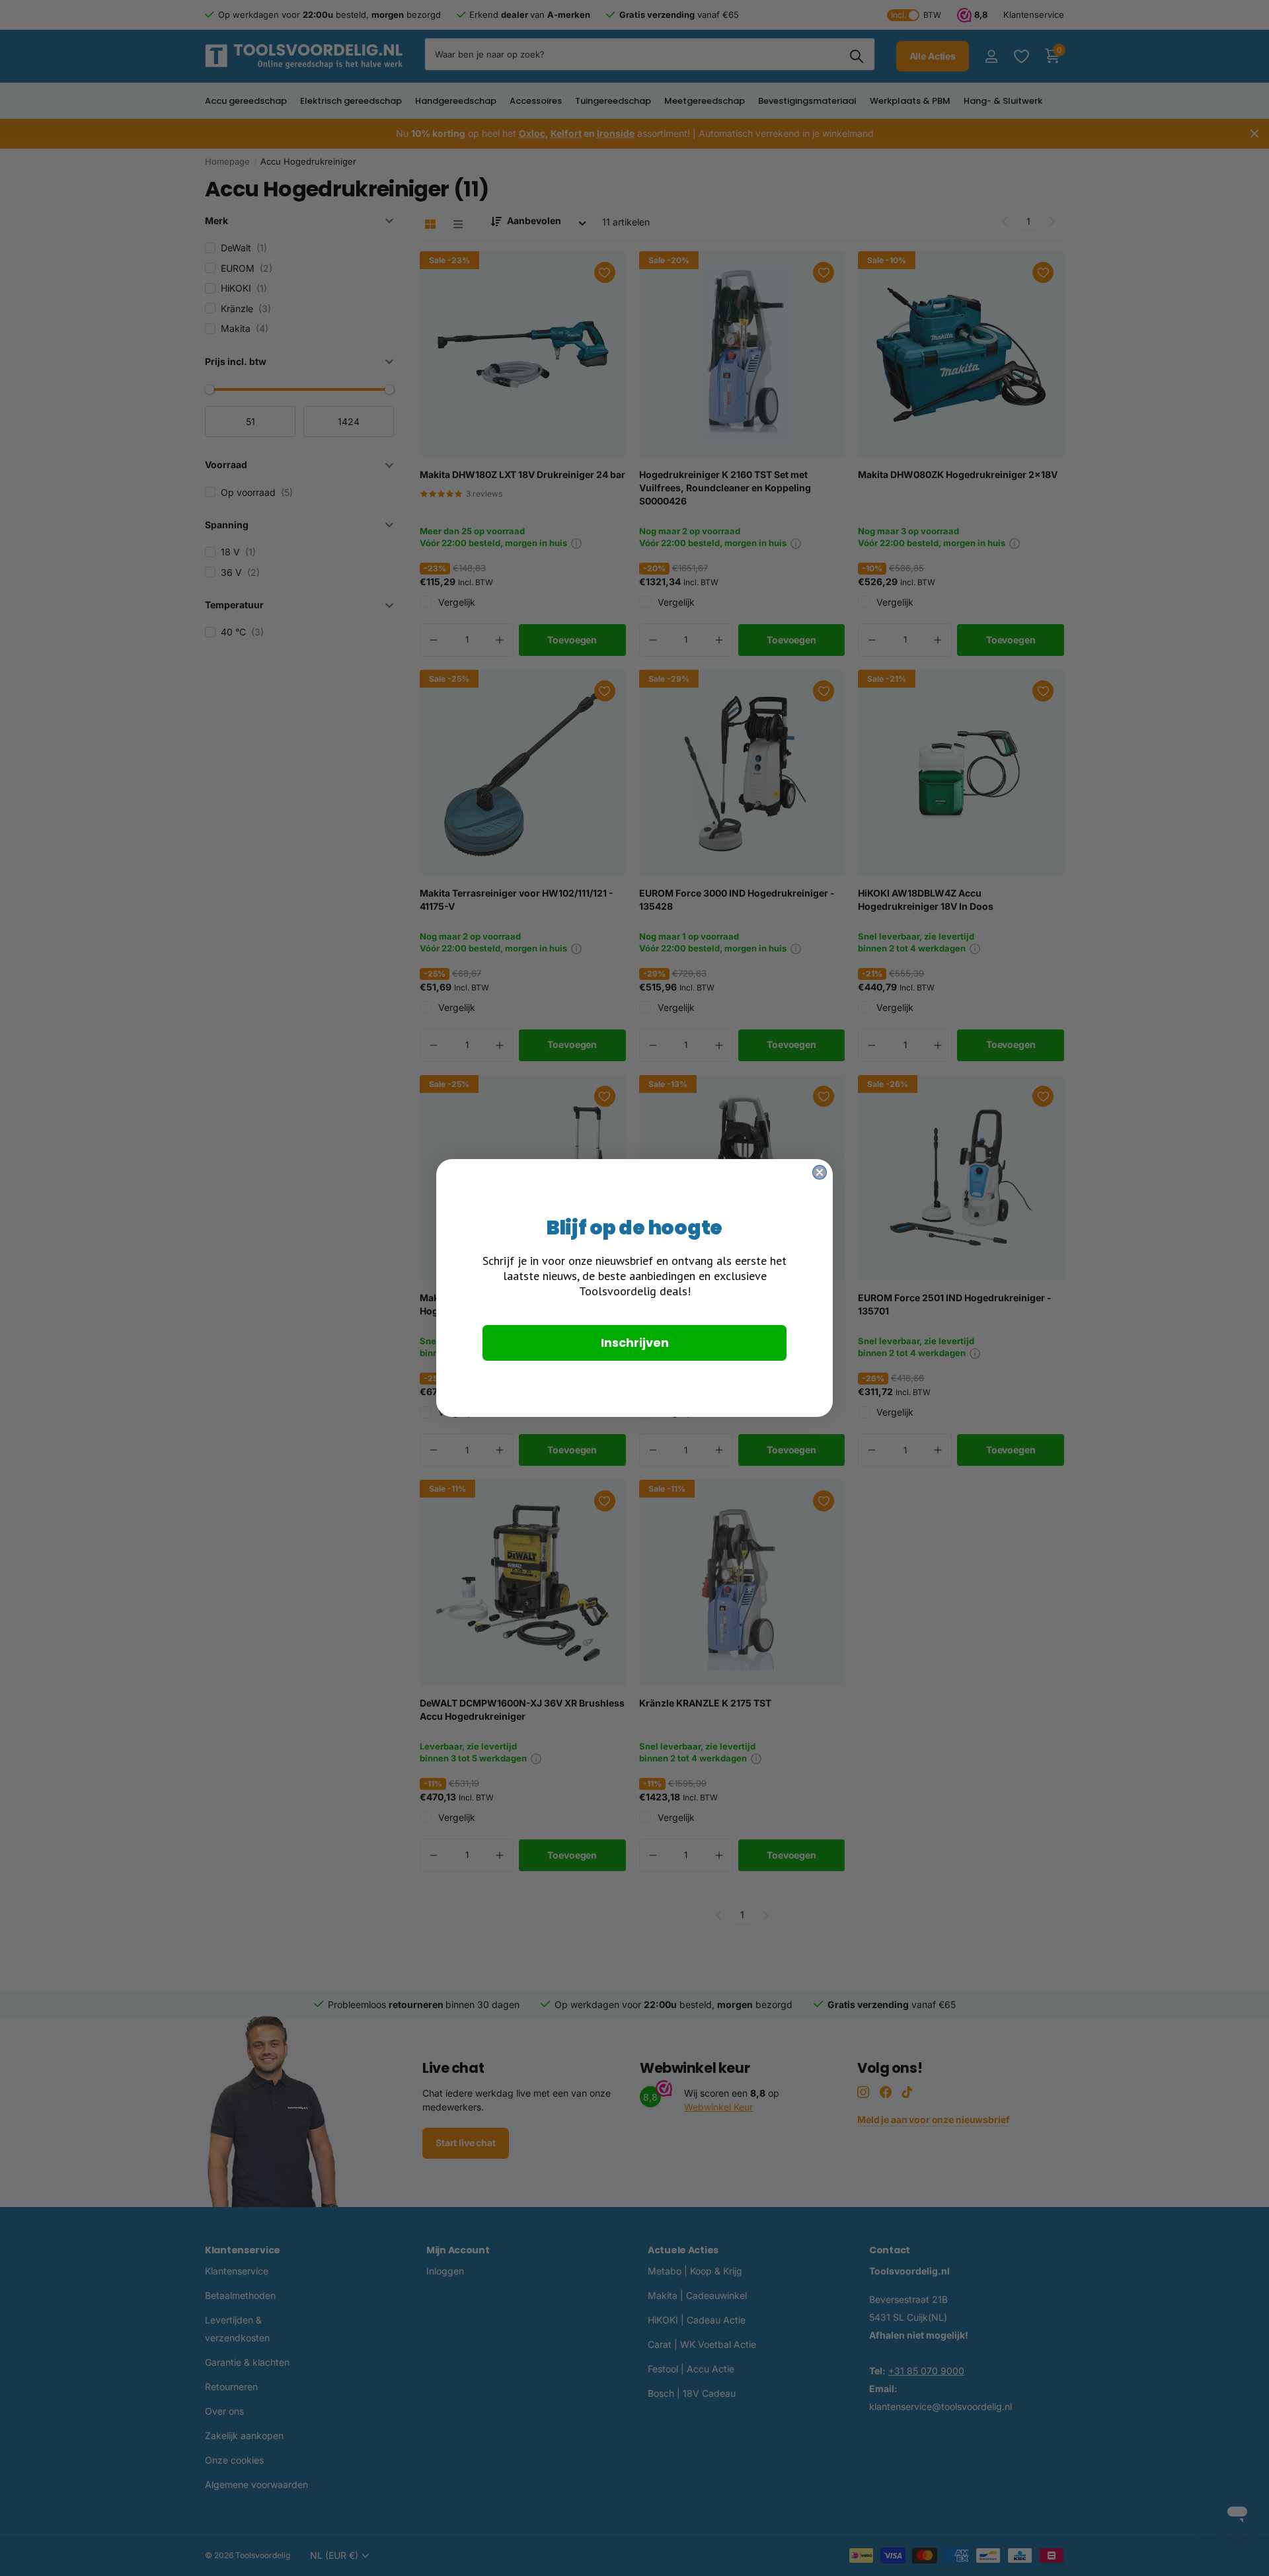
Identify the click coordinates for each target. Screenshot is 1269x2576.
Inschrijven (635, 1343)
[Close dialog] (820, 1172)
